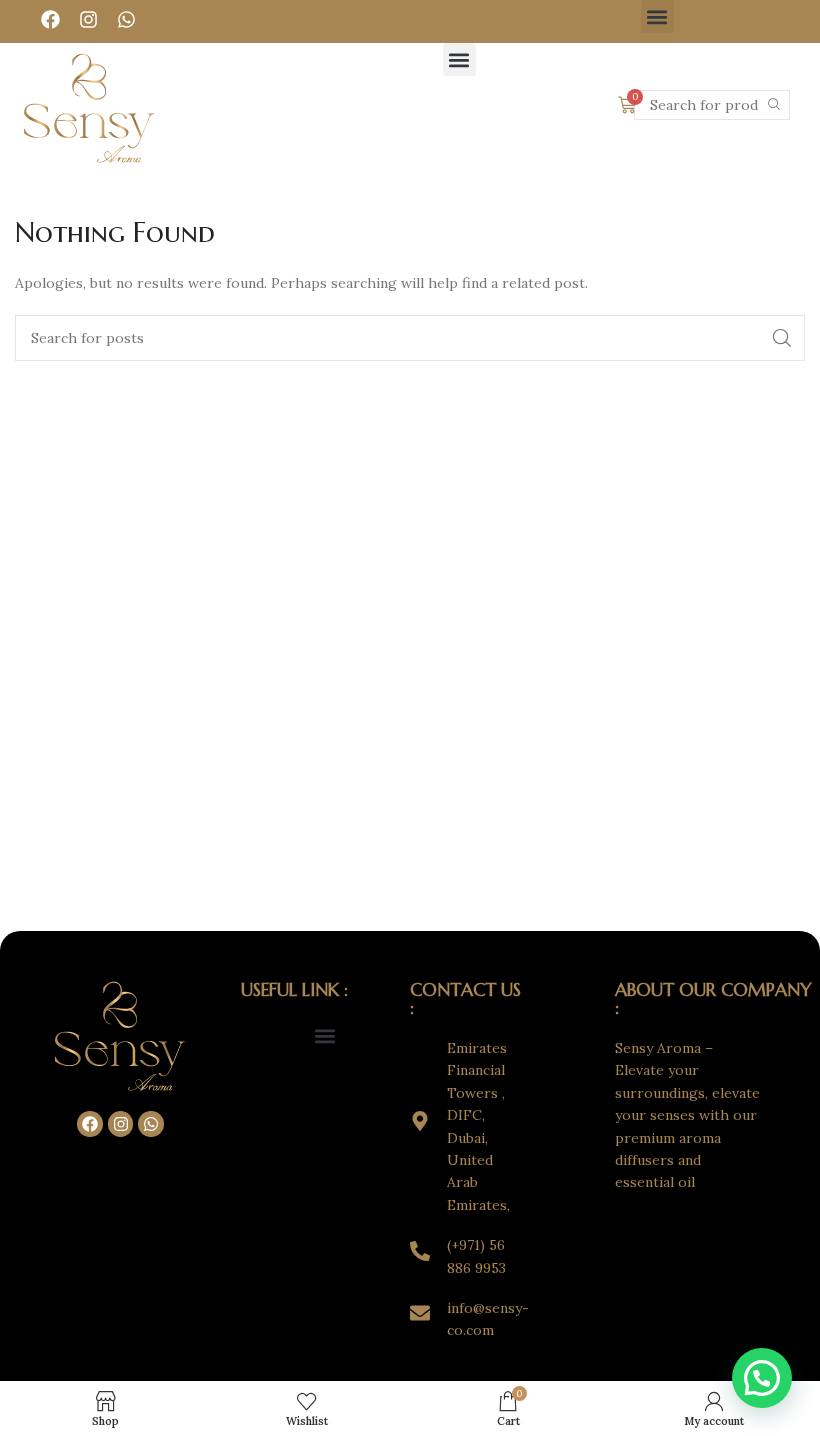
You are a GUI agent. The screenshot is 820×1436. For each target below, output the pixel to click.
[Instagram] (89, 19)
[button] (657, 16)
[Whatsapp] (127, 19)
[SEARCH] (775, 105)
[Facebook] (51, 19)
